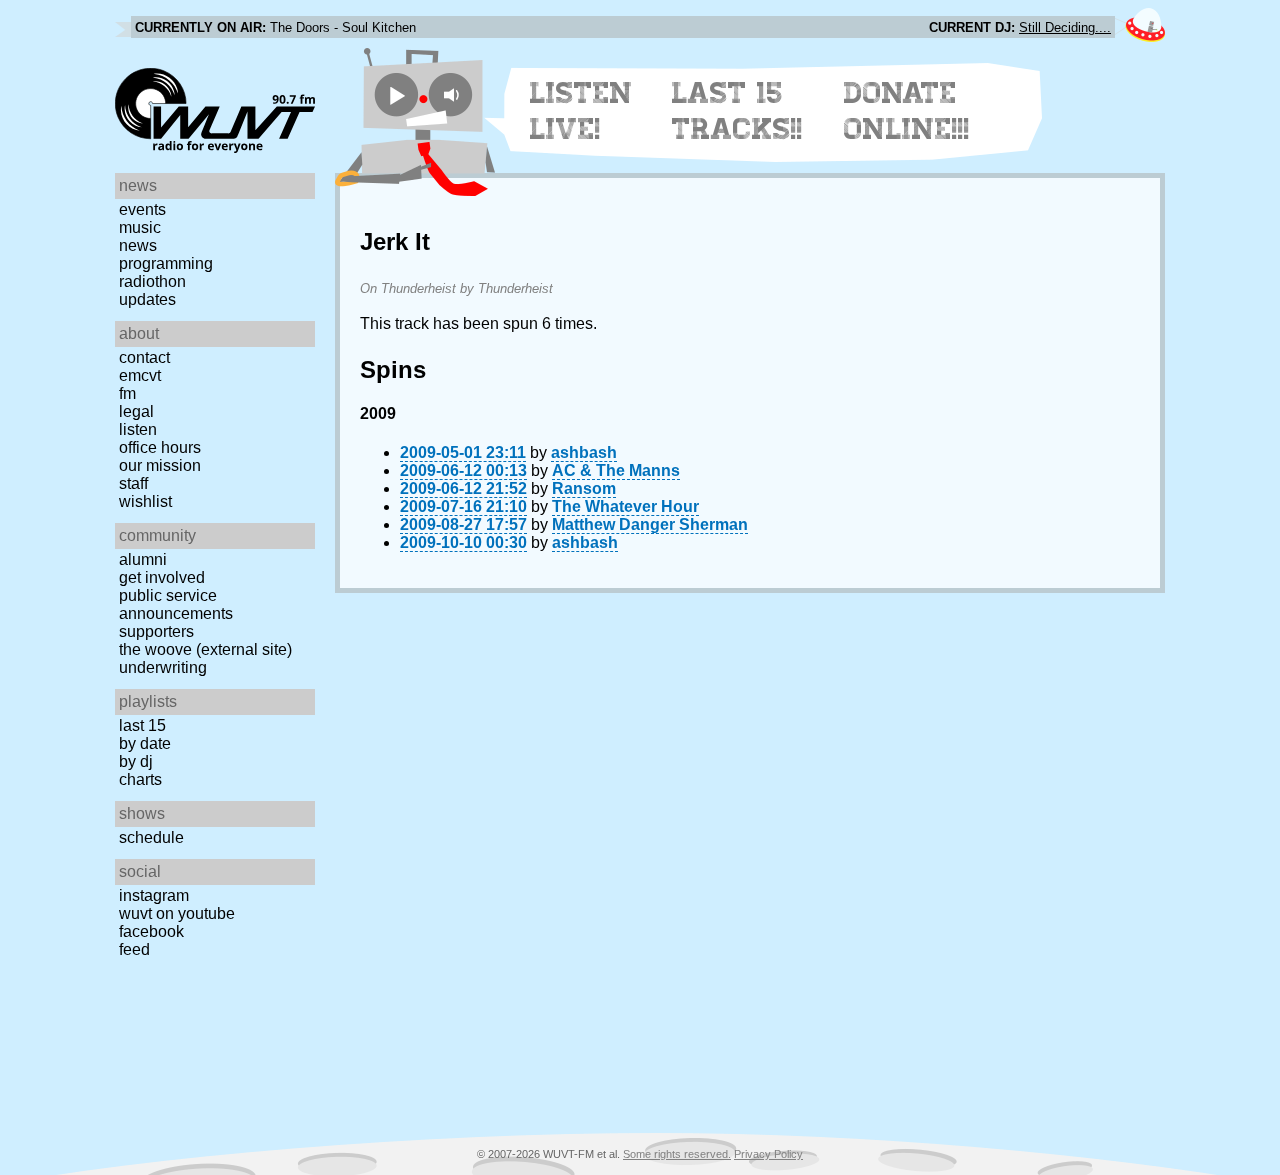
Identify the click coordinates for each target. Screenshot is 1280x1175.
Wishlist (145, 501)
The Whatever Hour (625, 506)
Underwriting (163, 667)
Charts (140, 779)
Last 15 (142, 725)
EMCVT (140, 375)
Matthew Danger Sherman (650, 524)
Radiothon (152, 281)
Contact (144, 357)
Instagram (154, 895)
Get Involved (162, 577)
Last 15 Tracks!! (737, 111)
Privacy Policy (768, 1154)
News (138, 245)
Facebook (151, 931)
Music (140, 227)
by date (145, 743)
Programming (166, 263)
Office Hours (160, 447)
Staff (133, 483)
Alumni (143, 559)
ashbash (584, 452)
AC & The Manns (616, 470)
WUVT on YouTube (177, 913)
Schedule (151, 837)
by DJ (136, 761)
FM (127, 393)
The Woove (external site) (205, 649)
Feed (134, 949)
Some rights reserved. (677, 1154)
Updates (147, 299)
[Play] (396, 94)
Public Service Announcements (176, 604)
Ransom (584, 488)
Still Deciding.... (1065, 27)
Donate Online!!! (907, 111)
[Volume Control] (453, 94)
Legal (136, 411)
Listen (138, 429)
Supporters (156, 631)
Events (142, 209)
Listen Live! (581, 111)
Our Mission (160, 465)
